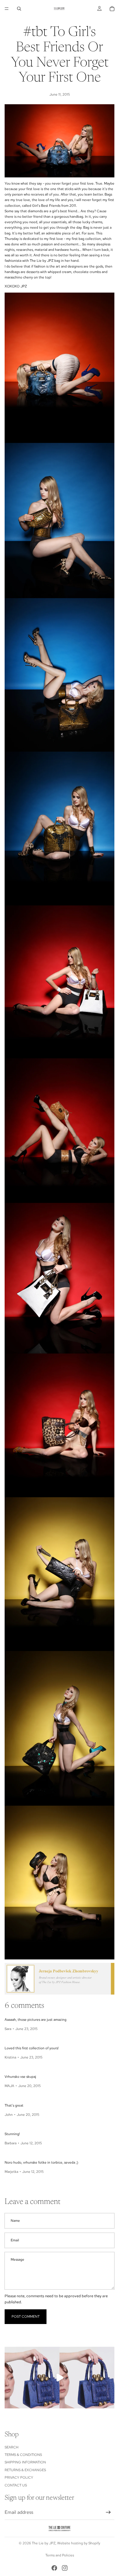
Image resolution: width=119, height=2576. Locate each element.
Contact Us (16, 2485)
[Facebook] (54, 2568)
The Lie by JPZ (44, 2543)
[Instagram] (65, 2568)
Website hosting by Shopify (79, 2543)
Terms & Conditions (23, 2455)
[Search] (19, 9)
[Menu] (7, 9)
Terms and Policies (60, 2555)
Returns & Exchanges (25, 2470)
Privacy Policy (19, 2478)
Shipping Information (25, 2462)
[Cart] (112, 9)
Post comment (26, 2317)
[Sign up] (108, 2512)
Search (12, 2447)
